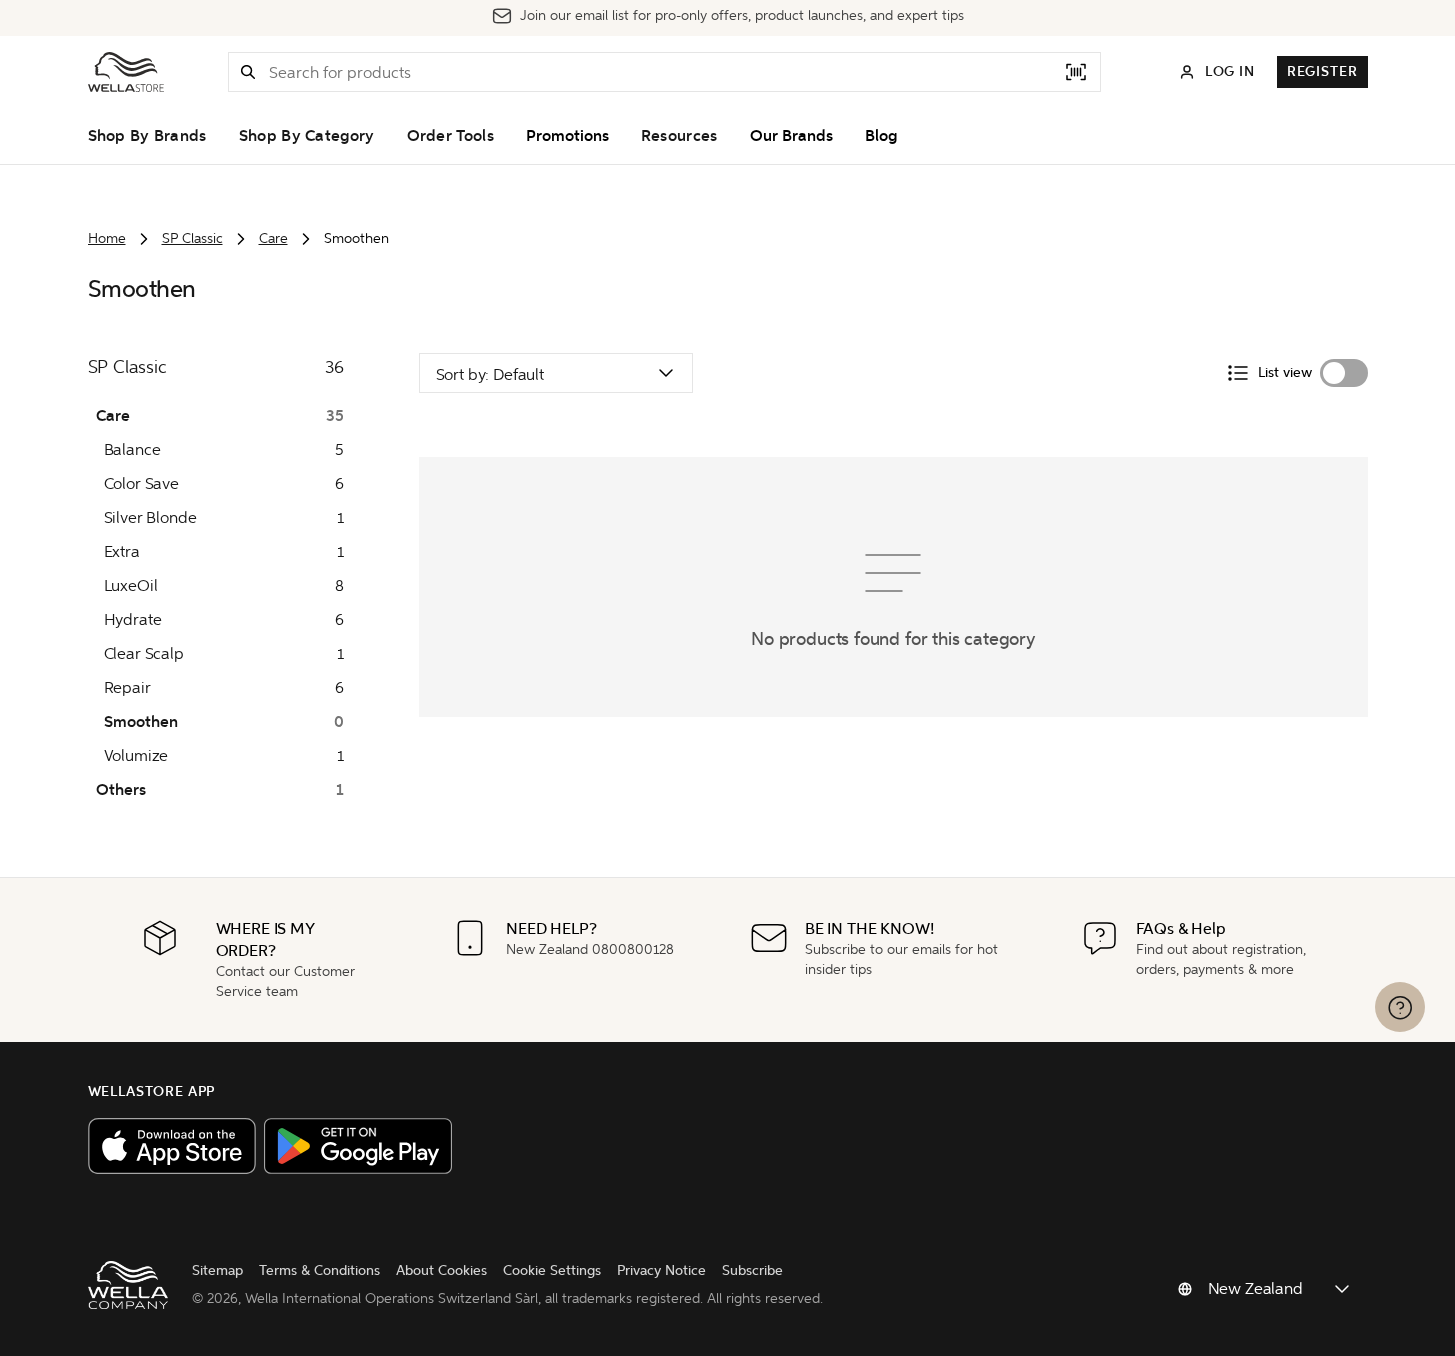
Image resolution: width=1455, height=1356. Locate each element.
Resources (679, 136)
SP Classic (192, 238)
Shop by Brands (147, 136)
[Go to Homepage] (126, 72)
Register (1322, 71)
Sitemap (217, 1270)
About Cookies (441, 1270)
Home (107, 238)
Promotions (567, 136)
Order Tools (450, 136)
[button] (248, 72)
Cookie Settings (552, 1270)
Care (273, 238)
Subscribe (752, 1270)
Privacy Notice (661, 1270)
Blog (881, 136)
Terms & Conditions (319, 1270)
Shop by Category (307, 136)
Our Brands (791, 136)
